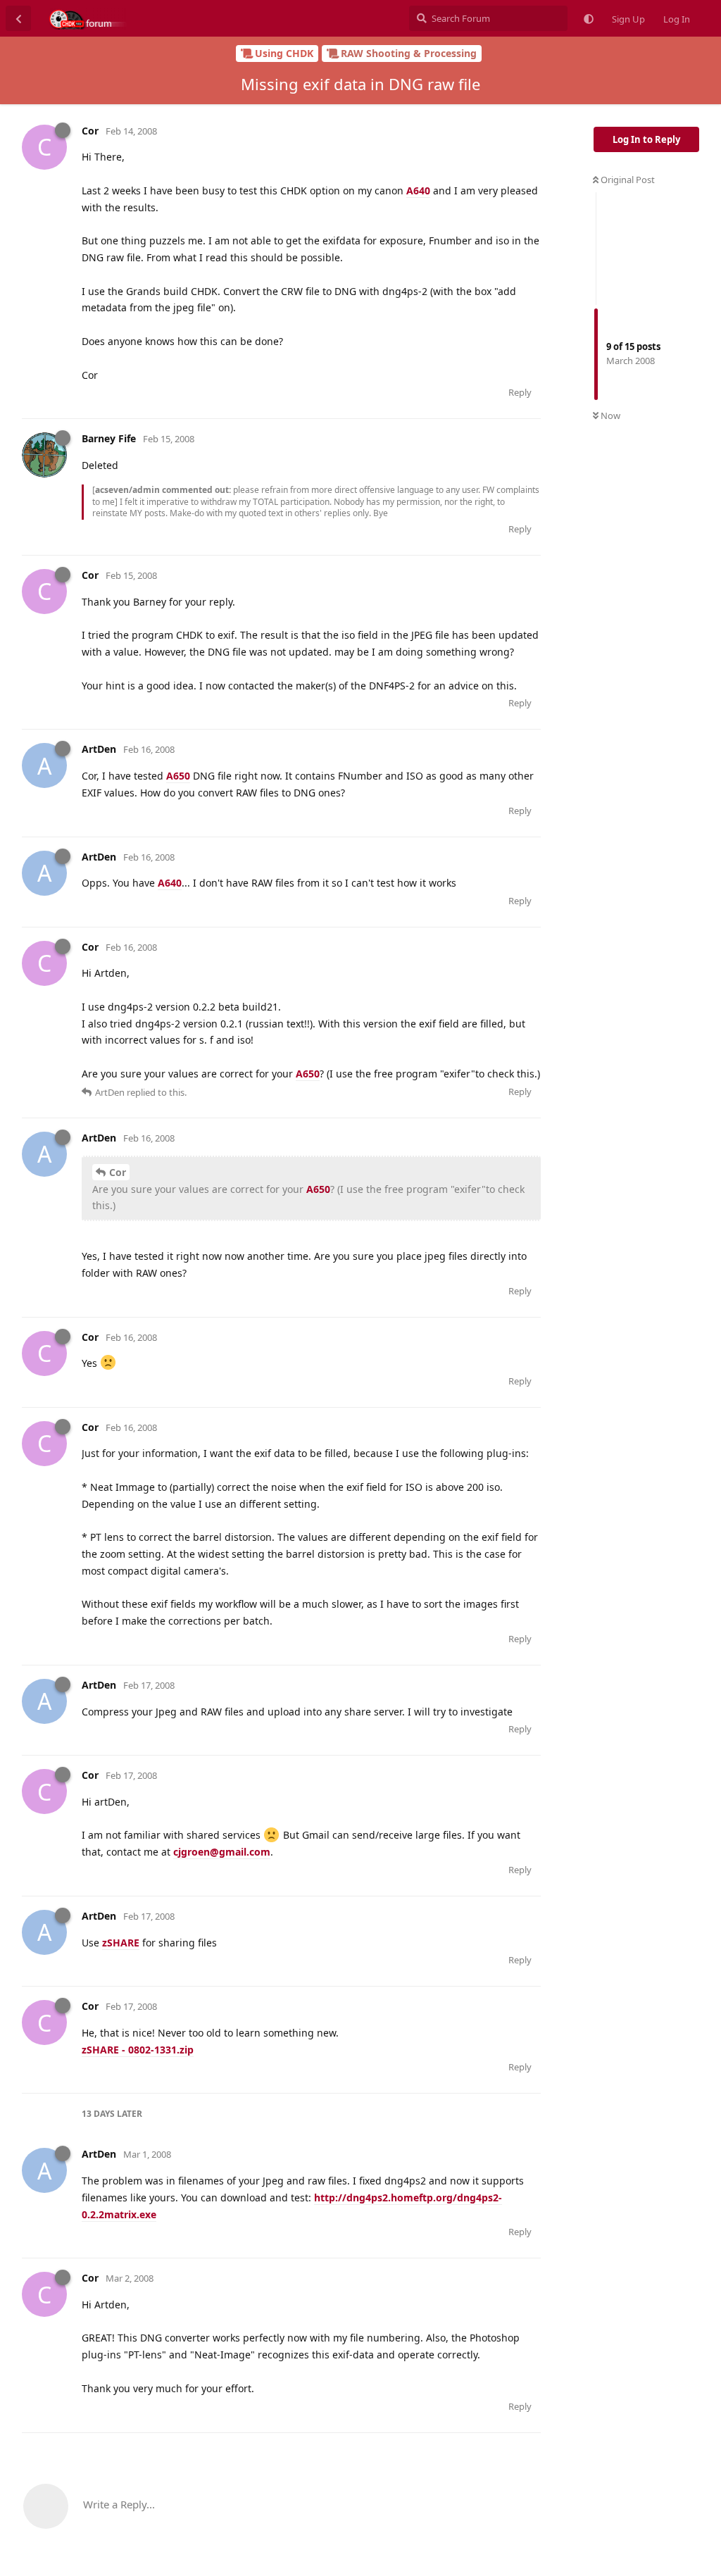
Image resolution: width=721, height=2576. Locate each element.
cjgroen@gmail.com (222, 1852)
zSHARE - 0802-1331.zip (138, 2050)
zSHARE (121, 1943)
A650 (178, 776)
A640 (418, 190)
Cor (118, 1172)
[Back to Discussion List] (18, 18)
